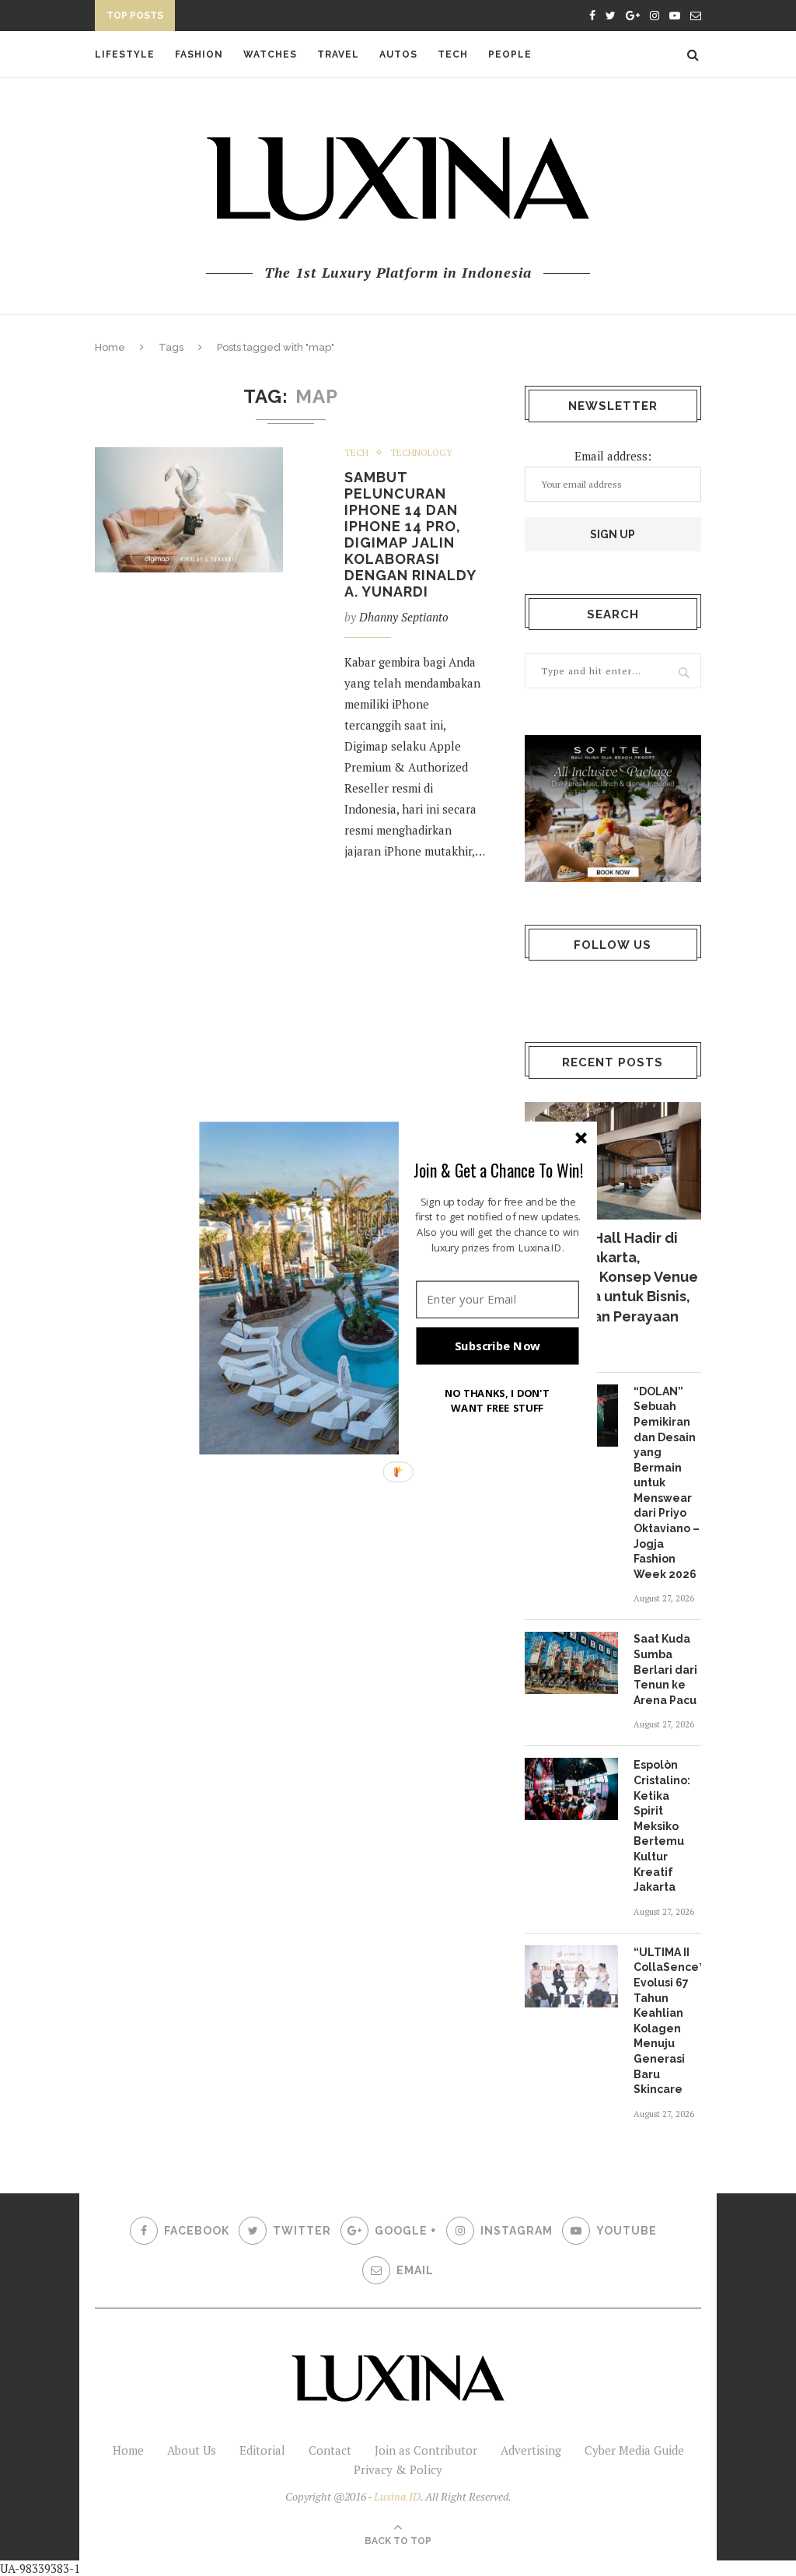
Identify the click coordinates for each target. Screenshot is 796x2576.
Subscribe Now (497, 1346)
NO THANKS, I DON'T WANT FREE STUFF (497, 1400)
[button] (498, 1170)
